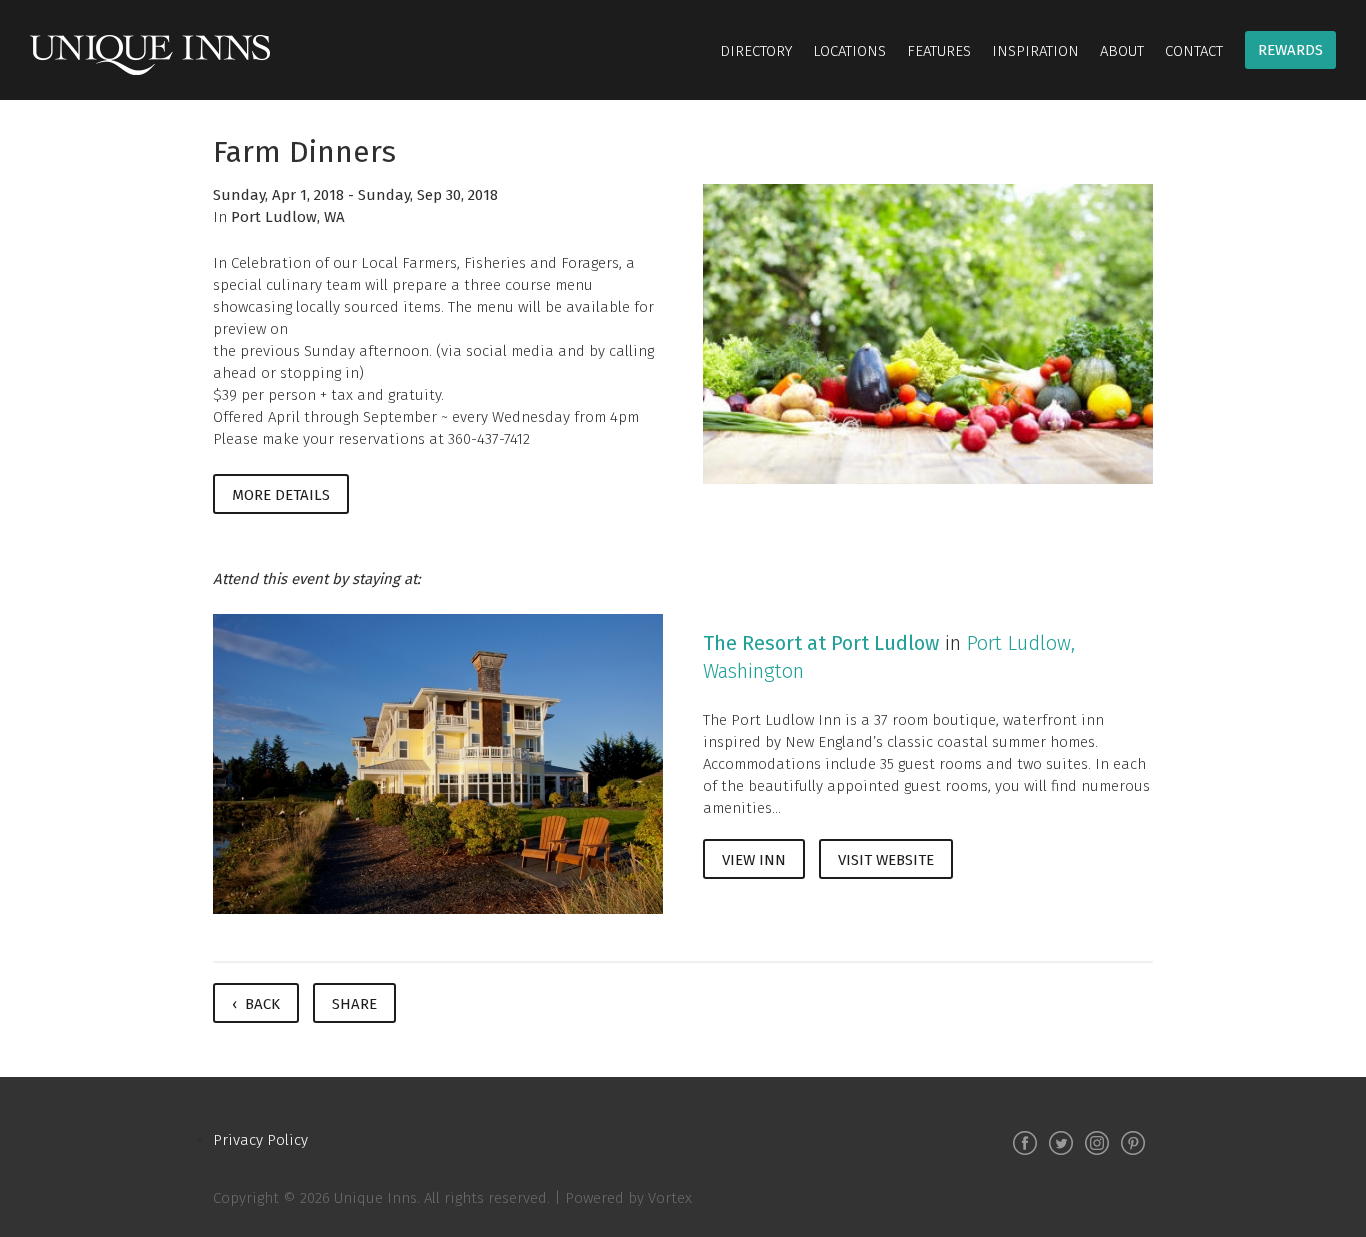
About (1122, 51)
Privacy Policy (260, 1140)
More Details (281, 495)
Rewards (1290, 50)
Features (939, 51)
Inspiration (1035, 51)
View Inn (754, 860)
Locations (849, 51)
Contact (1194, 51)
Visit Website (886, 860)
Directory (756, 51)
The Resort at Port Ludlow (821, 643)
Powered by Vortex (628, 1198)
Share (354, 1004)
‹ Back (256, 1004)
